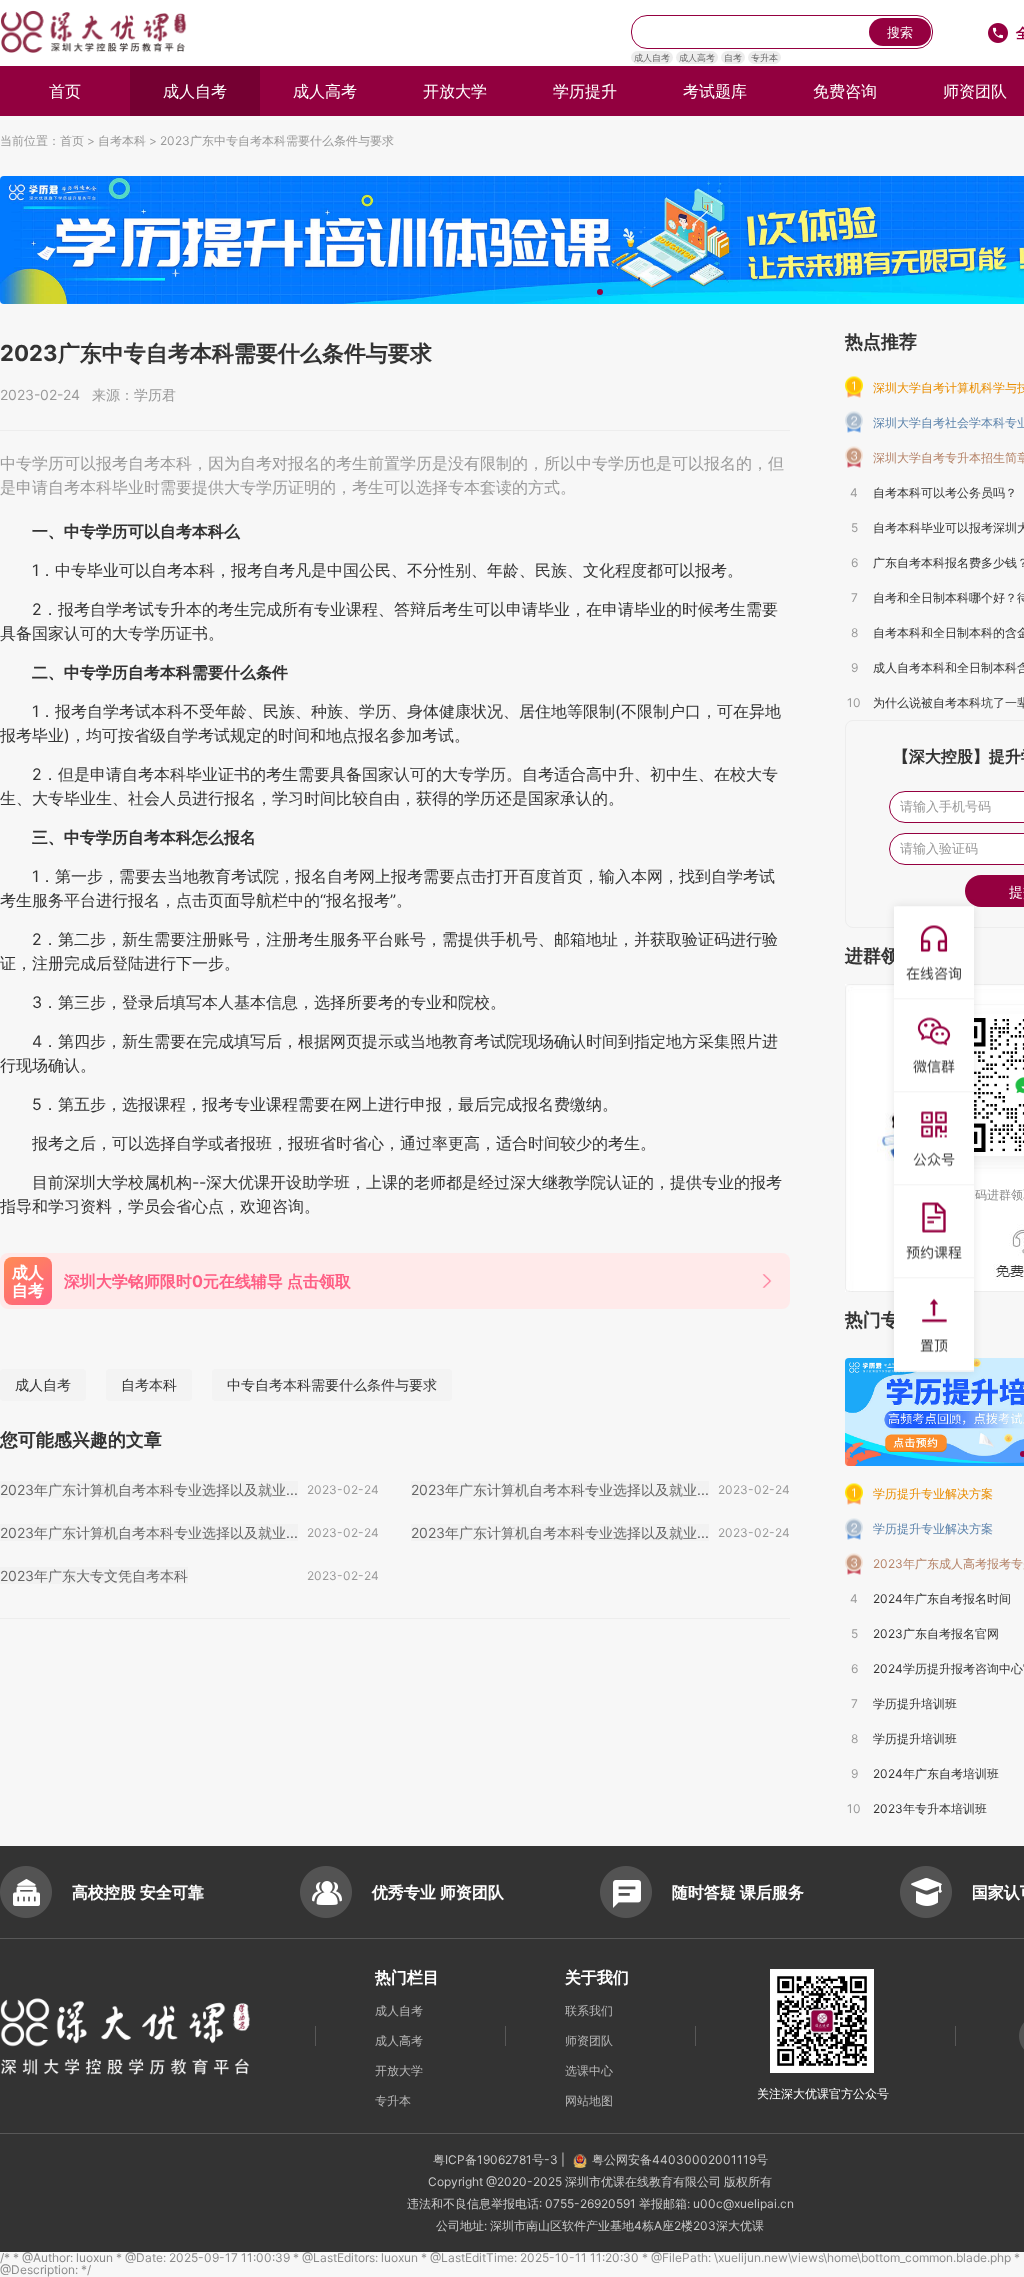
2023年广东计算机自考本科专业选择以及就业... (149, 1489)
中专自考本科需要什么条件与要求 (332, 1384)
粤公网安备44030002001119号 (680, 2159)
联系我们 (589, 2010)
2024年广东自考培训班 (936, 1773)
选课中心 (589, 2070)
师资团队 (589, 2040)
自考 (733, 57)
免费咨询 (845, 91)
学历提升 (585, 91)
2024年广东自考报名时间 (942, 1598)
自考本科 (122, 140)
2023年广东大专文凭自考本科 (94, 1575)
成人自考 (652, 57)
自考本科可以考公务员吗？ (945, 492)
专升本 (764, 57)
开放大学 (455, 91)
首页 (65, 91)
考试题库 (715, 91)
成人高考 (697, 57)
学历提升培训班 (915, 1703)
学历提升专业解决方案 (933, 1493)
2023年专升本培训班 (930, 1808)
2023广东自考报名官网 (936, 1633)
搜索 (900, 32)
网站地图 (589, 2100)
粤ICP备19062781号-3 (497, 2159)
